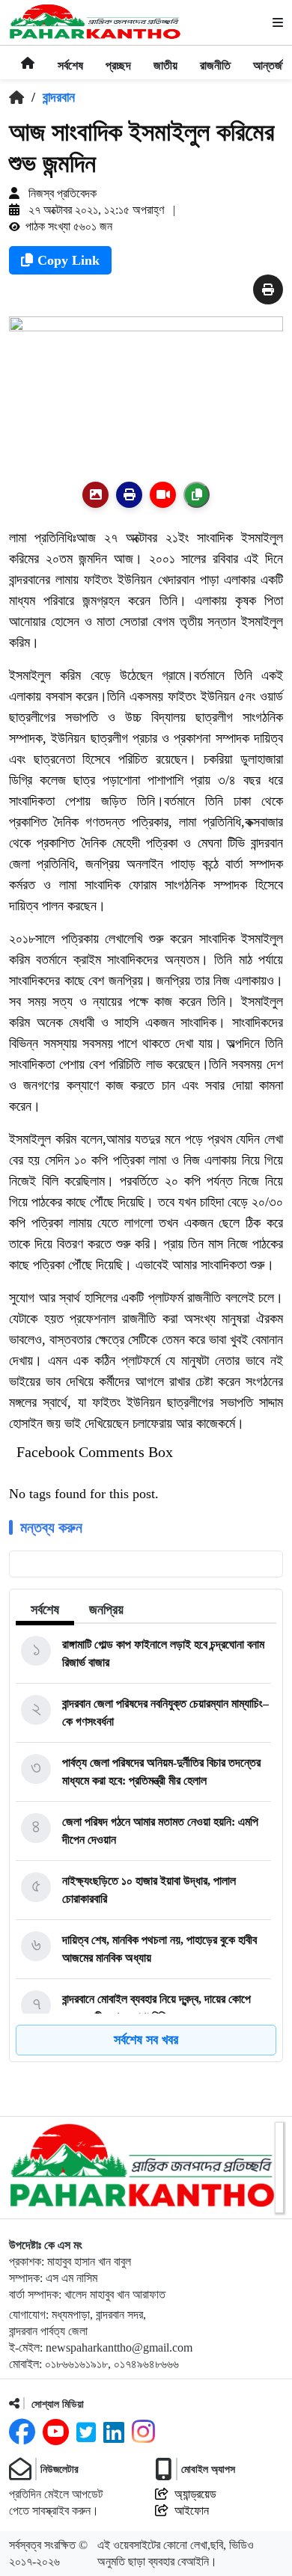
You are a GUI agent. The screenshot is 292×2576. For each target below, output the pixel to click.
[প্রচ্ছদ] (118, 56)
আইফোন (192, 2511)
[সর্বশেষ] (70, 56)
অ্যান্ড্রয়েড (195, 2494)
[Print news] (268, 290)
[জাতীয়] (165, 56)
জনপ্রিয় (106, 1610)
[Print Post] (95, 495)
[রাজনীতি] (215, 56)
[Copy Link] (197, 495)
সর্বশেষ (45, 1610)
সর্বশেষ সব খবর (146, 2040)
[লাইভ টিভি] (163, 495)
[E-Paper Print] (129, 495)
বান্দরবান (59, 97)
